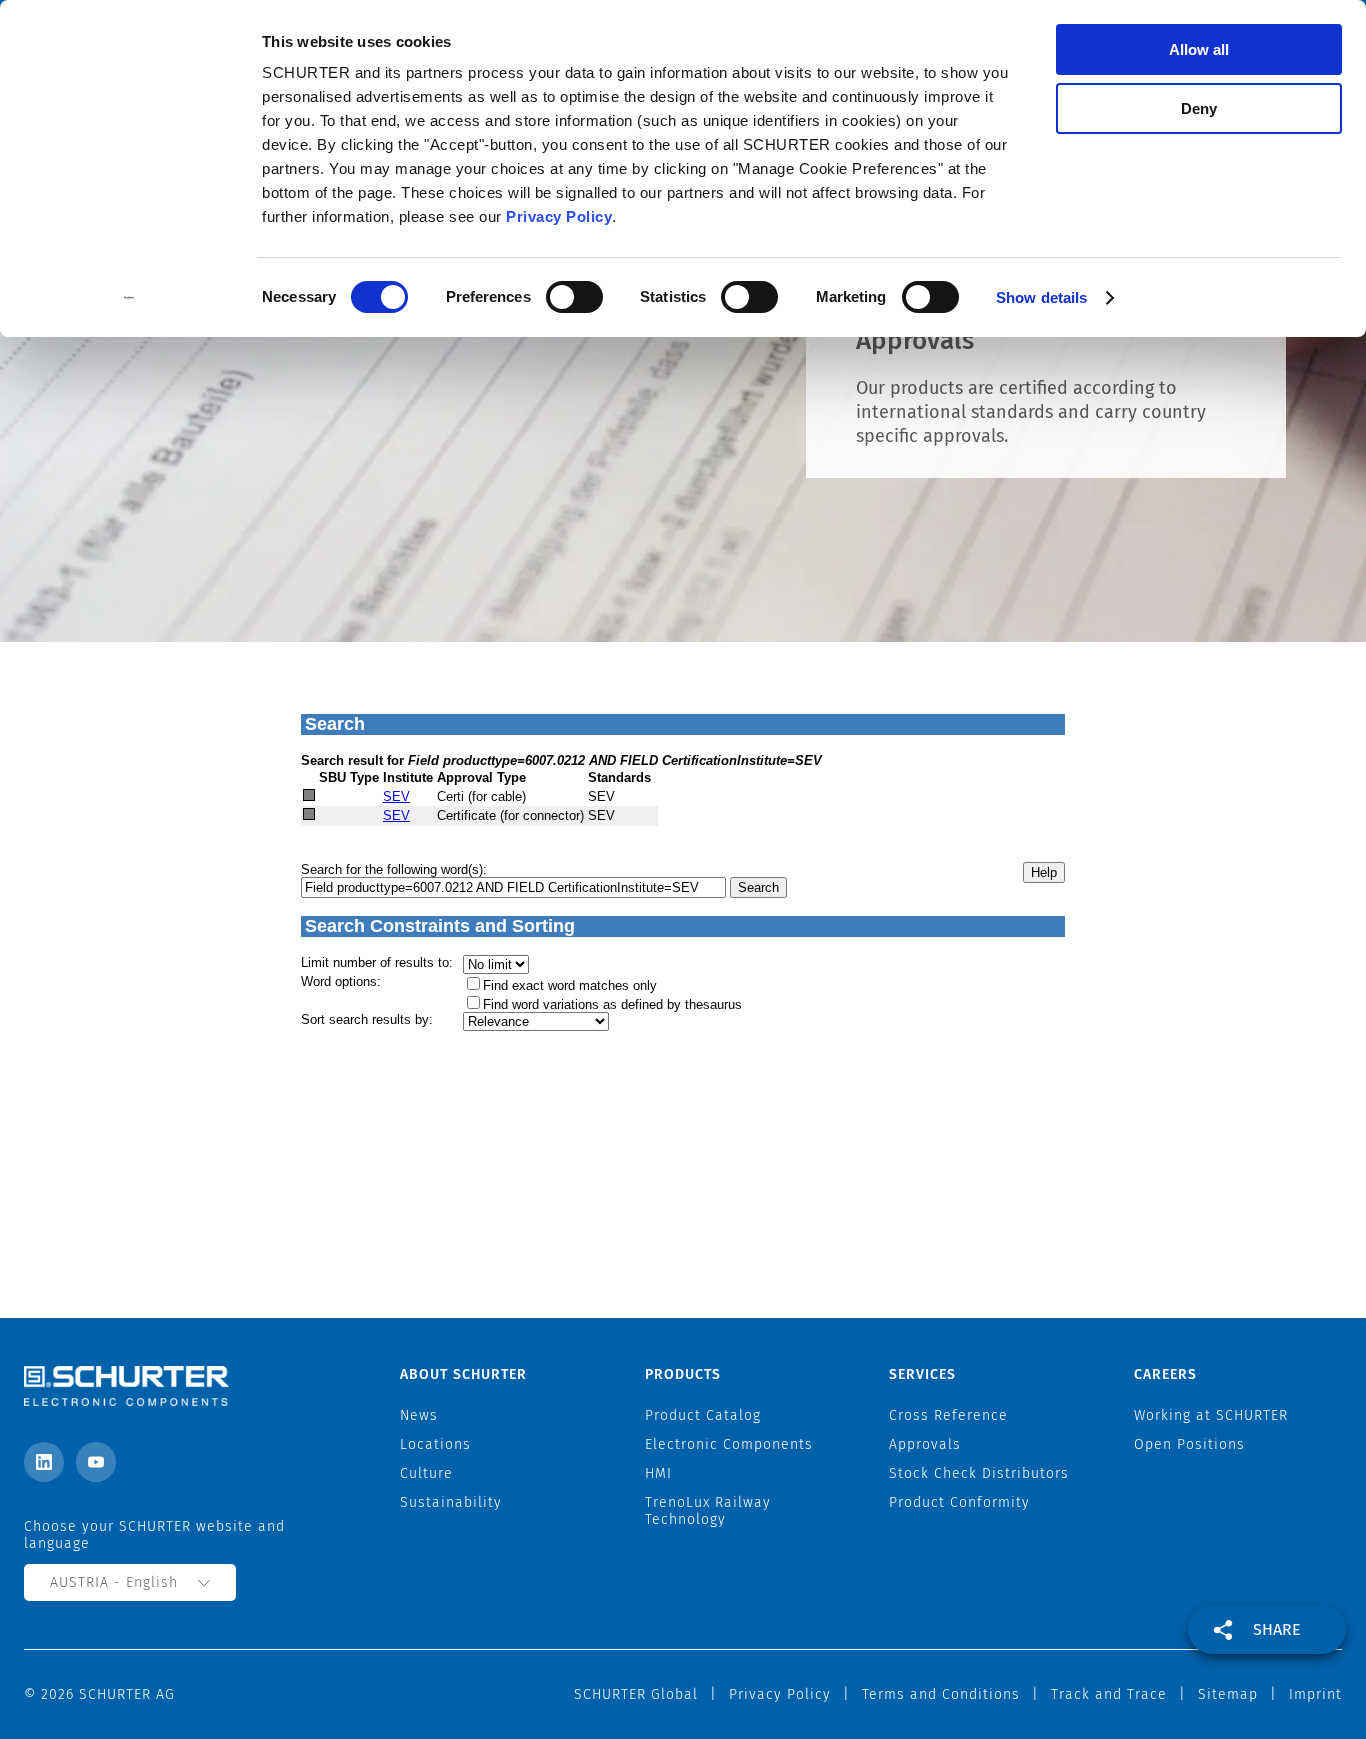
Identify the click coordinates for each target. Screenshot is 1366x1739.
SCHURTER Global (636, 1694)
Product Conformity (959, 1502)
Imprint (1315, 1694)
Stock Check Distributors (979, 1473)
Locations (435, 1444)
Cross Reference (948, 1415)
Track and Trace (1109, 1694)
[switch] (574, 297)
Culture (426, 1473)
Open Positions (1189, 1444)
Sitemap (1228, 1694)
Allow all (1199, 49)
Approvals (925, 1444)
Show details (1041, 297)
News (419, 1415)
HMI (658, 1473)
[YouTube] (96, 1462)
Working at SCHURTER (1211, 1415)
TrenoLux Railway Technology (708, 1511)
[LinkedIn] (44, 1462)
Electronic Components (729, 1444)
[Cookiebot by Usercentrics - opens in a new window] (129, 298)
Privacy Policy (559, 216)
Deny (1199, 108)
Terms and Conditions (941, 1694)
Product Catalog (703, 1415)
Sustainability (451, 1502)
